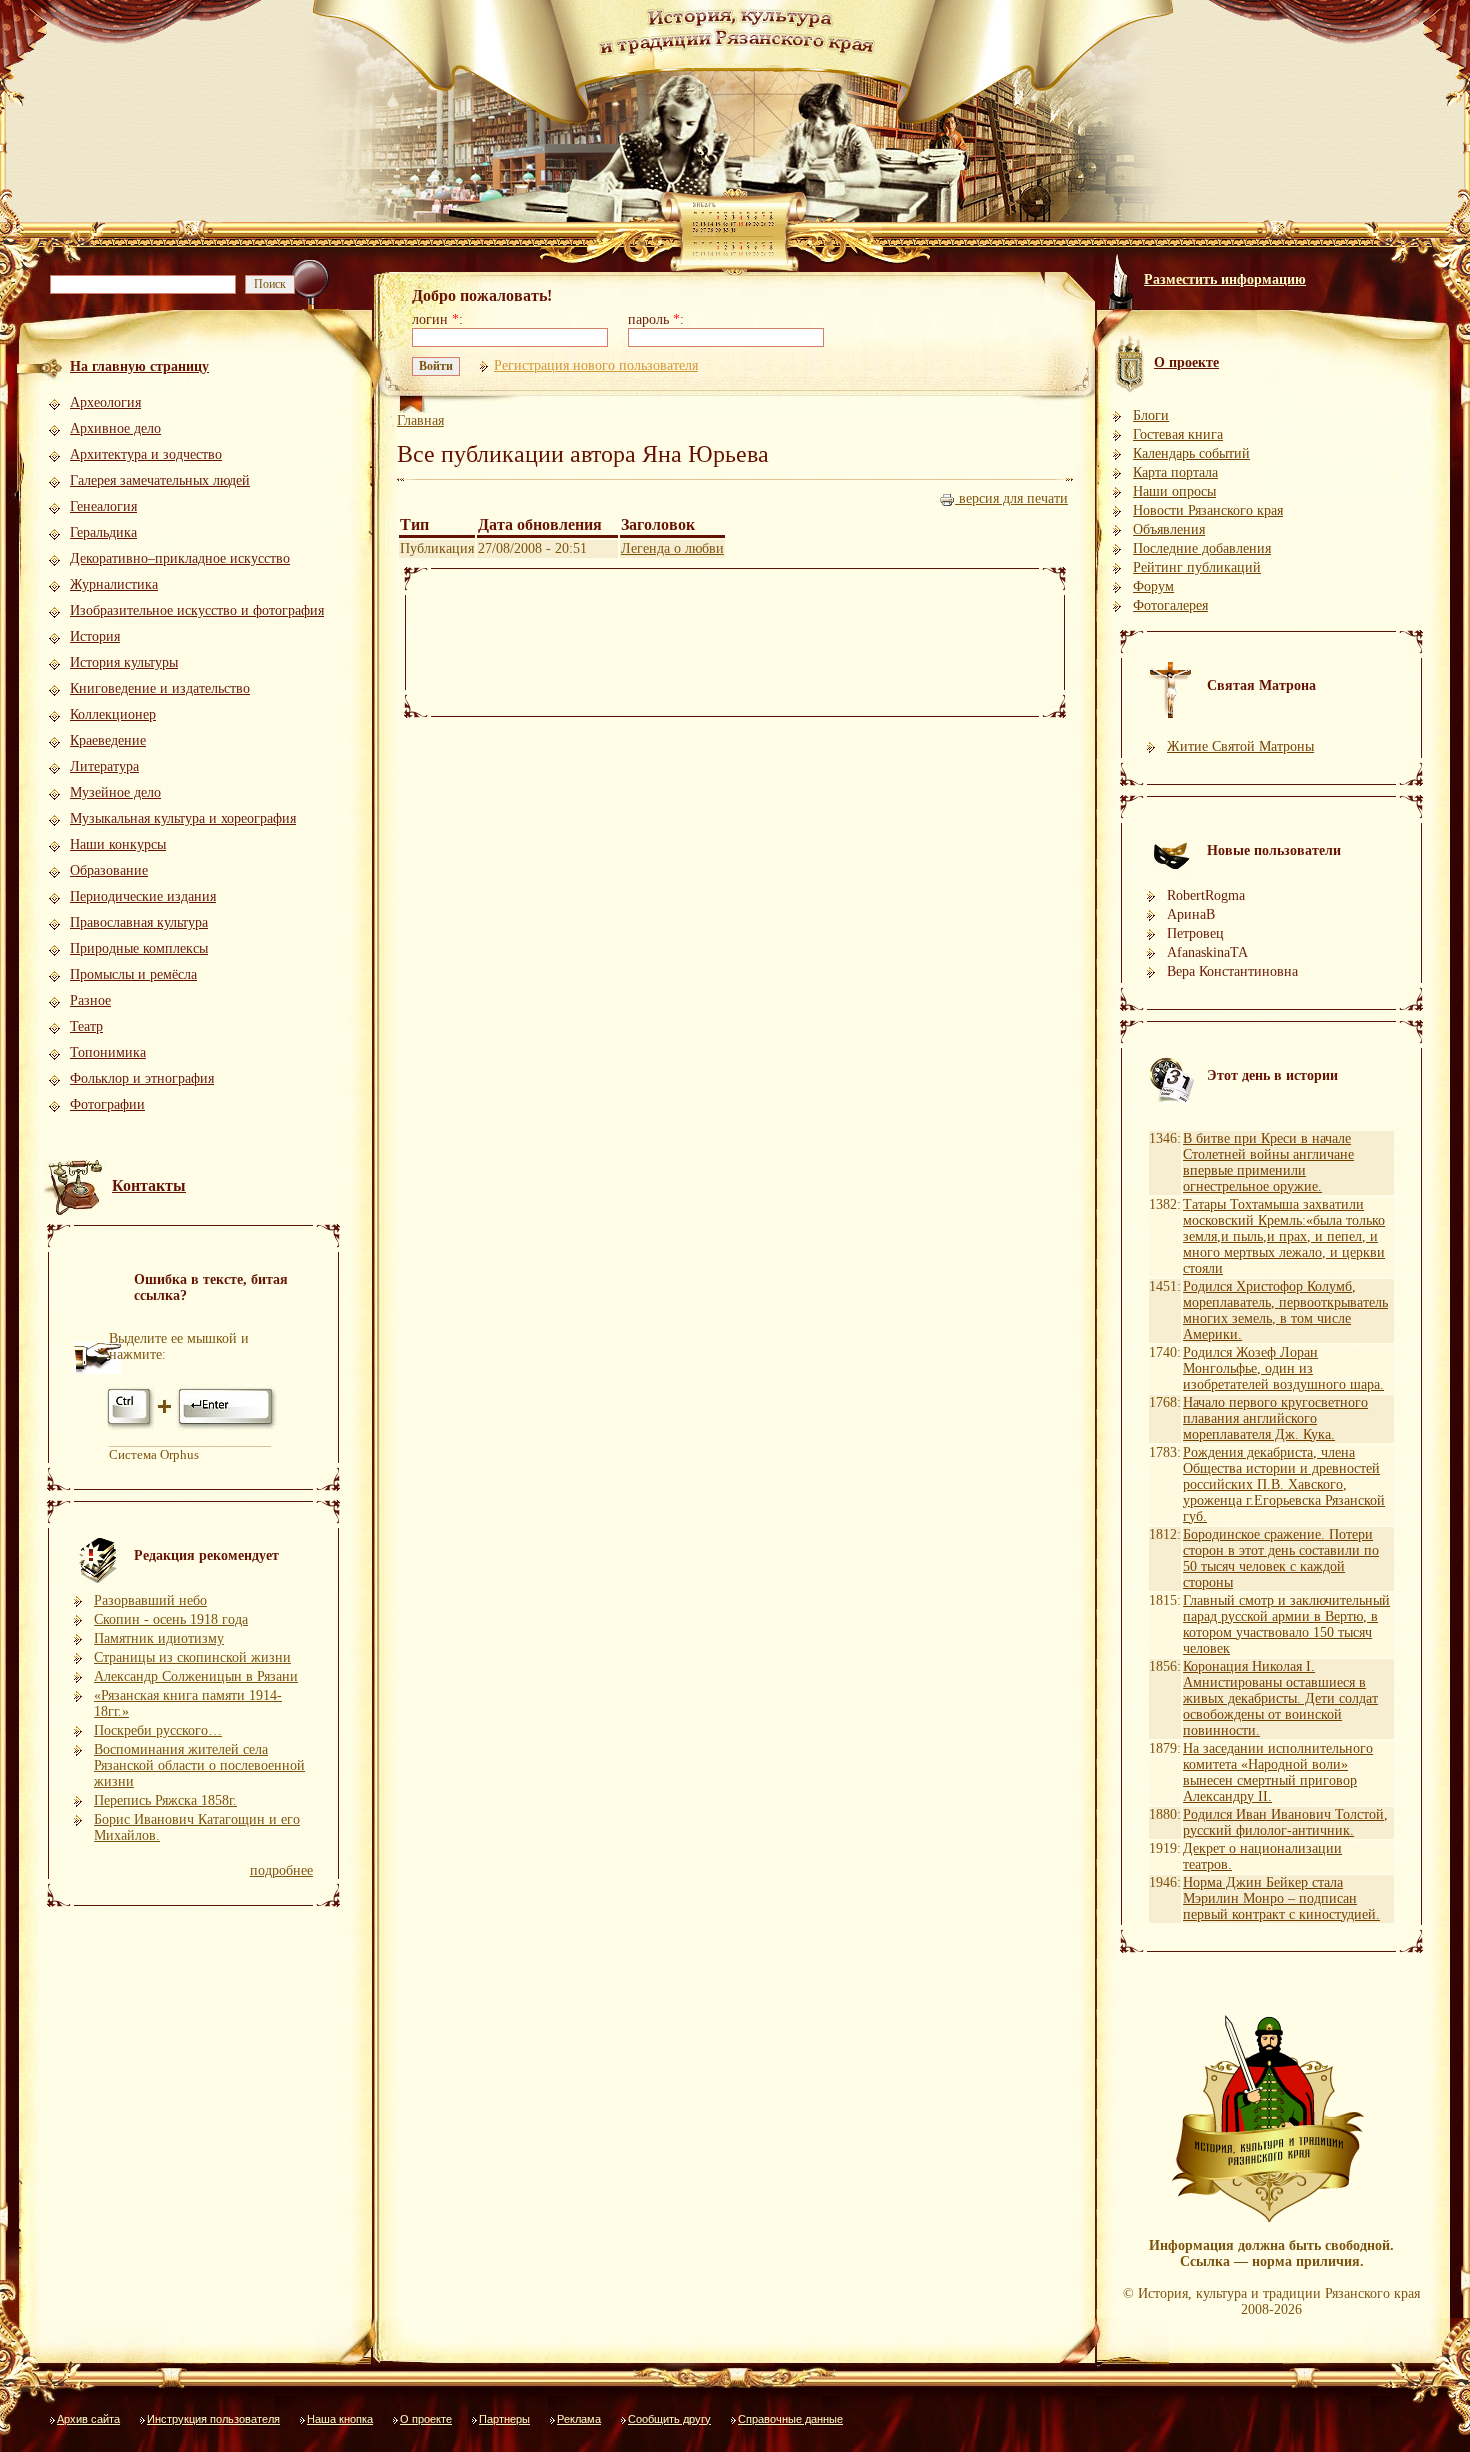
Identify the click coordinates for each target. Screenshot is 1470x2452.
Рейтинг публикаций (1197, 567)
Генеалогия (103, 506)
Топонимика (108, 1052)
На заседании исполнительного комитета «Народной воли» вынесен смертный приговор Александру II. (1278, 1772)
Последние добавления (1202, 548)
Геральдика (103, 532)
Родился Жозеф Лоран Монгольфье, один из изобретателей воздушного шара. (1283, 1368)
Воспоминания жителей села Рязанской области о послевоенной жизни (199, 1765)
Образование (109, 870)
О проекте (426, 2419)
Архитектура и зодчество (146, 454)
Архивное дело (115, 428)
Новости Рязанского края (1208, 510)
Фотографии (107, 1104)
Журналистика (114, 584)
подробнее (281, 1870)
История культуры (124, 662)
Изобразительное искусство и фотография (197, 610)
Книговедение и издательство (160, 688)
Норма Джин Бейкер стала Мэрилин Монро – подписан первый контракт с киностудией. (1281, 1898)
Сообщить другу (669, 2419)
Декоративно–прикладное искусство (180, 558)
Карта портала (1175, 472)
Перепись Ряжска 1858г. (165, 1800)
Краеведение (108, 740)
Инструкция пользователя (213, 2419)
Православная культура (139, 922)
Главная (420, 420)
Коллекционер (113, 714)
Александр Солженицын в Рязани (196, 1676)
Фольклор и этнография (142, 1078)
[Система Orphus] (193, 1427)
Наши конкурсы (118, 844)
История (95, 636)
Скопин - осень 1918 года (171, 1619)
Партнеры (504, 2419)
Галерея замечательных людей (160, 480)
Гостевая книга (1178, 434)
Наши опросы (1174, 491)
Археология (105, 402)
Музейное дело (115, 792)
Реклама (579, 2419)
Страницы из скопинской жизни (192, 1657)
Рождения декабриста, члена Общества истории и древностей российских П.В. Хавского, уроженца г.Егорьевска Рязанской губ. (1284, 1484)
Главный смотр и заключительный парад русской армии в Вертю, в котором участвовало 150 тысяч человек (1286, 1624)
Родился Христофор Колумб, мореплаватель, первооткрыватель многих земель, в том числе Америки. (1285, 1310)
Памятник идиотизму (159, 1638)
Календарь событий (1191, 453)
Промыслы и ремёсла (133, 974)
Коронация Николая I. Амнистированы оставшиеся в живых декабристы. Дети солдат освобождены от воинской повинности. (1280, 1698)
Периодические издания (143, 896)
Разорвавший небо (150, 1600)
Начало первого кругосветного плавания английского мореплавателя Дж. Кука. (1275, 1418)
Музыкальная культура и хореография (183, 818)
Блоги (1151, 415)
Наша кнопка (340, 2419)
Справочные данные (790, 2419)
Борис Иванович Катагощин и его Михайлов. (197, 1827)
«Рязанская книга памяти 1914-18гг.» (188, 1703)
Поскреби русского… (158, 1730)
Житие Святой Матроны (1240, 746)
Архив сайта (88, 2419)
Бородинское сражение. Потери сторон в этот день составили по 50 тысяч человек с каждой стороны (1281, 1558)
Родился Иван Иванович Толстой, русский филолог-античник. (1285, 1822)
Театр (86, 1026)
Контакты (149, 1185)
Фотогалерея (1170, 605)
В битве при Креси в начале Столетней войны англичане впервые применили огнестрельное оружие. (1268, 1162)
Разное (90, 1000)
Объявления (1169, 529)
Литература (104, 766)
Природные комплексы (139, 948)
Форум (1153, 586)
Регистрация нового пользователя (596, 365)
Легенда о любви (672, 548)
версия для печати (1011, 498)
